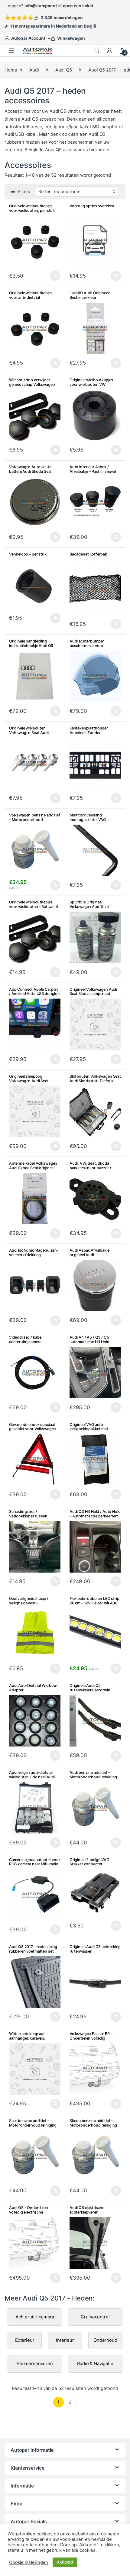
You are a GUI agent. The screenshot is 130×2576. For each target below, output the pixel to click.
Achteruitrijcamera (35, 2317)
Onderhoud (105, 2340)
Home (11, 70)
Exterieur (25, 2340)
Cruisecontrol (95, 2317)
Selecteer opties (52, 276)
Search (97, 51)
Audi (34, 70)
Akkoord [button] (65, 2562)
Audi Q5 (64, 70)
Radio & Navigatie (95, 2364)
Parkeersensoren (35, 2364)
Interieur (65, 2340)
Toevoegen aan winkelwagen (108, 711)
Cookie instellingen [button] (29, 2562)
